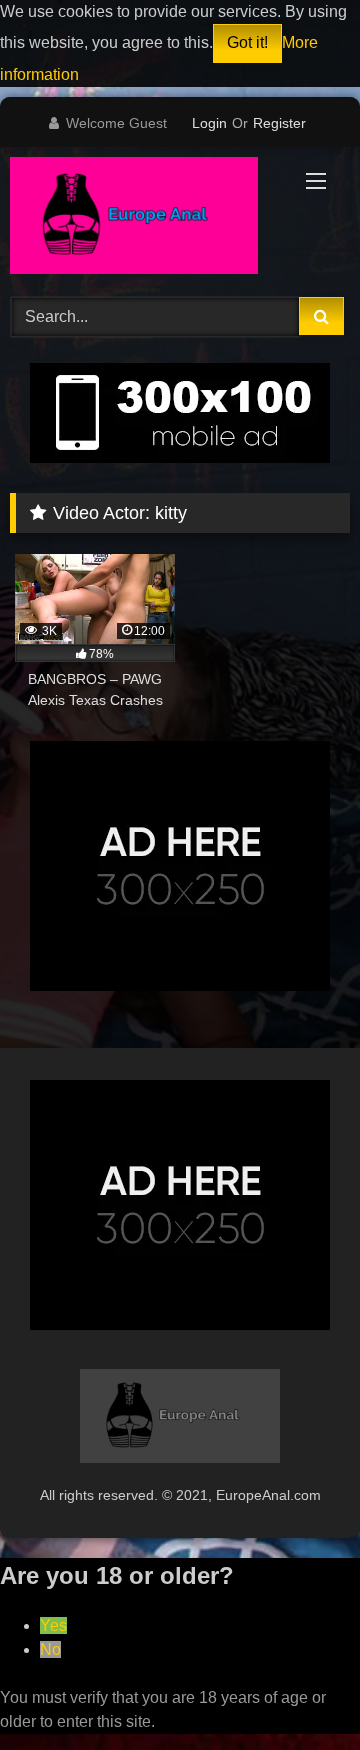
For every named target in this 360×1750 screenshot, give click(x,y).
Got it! (247, 42)
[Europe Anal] (147, 219)
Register (279, 123)
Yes (53, 1625)
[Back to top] (298, 1690)
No (50, 1649)
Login (209, 123)
